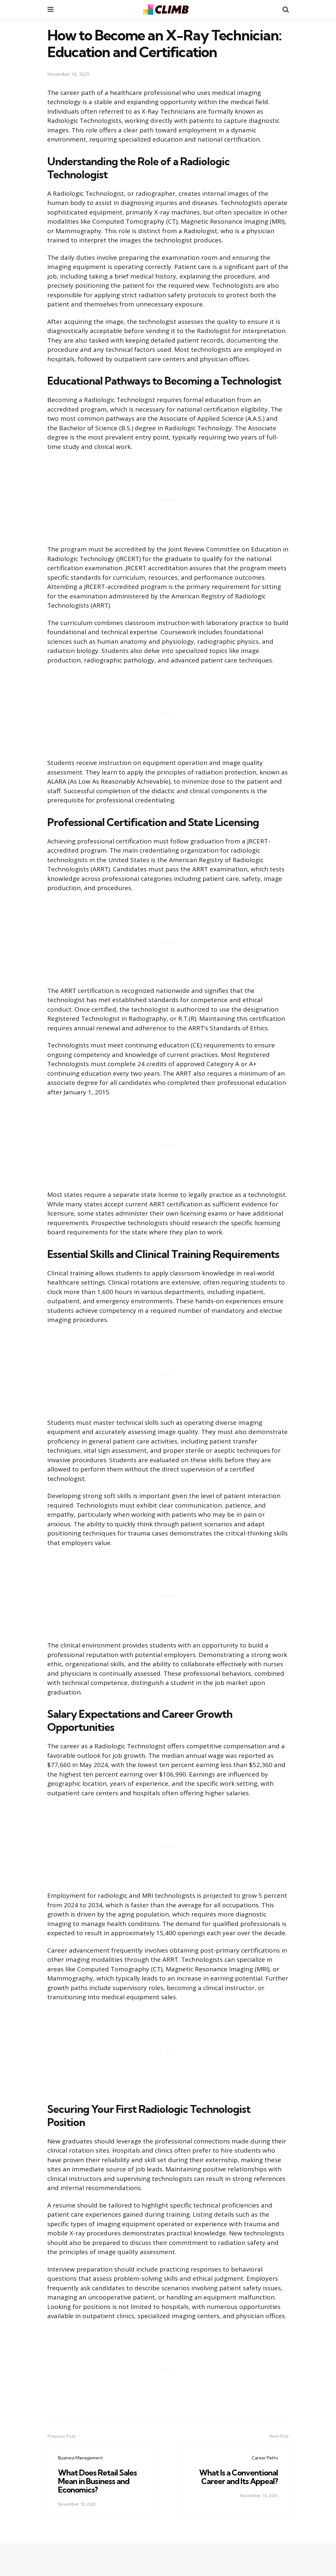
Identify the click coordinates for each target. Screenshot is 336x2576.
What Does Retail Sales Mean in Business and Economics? (97, 2481)
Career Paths (265, 2458)
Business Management (81, 2458)
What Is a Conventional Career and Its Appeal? (239, 2477)
